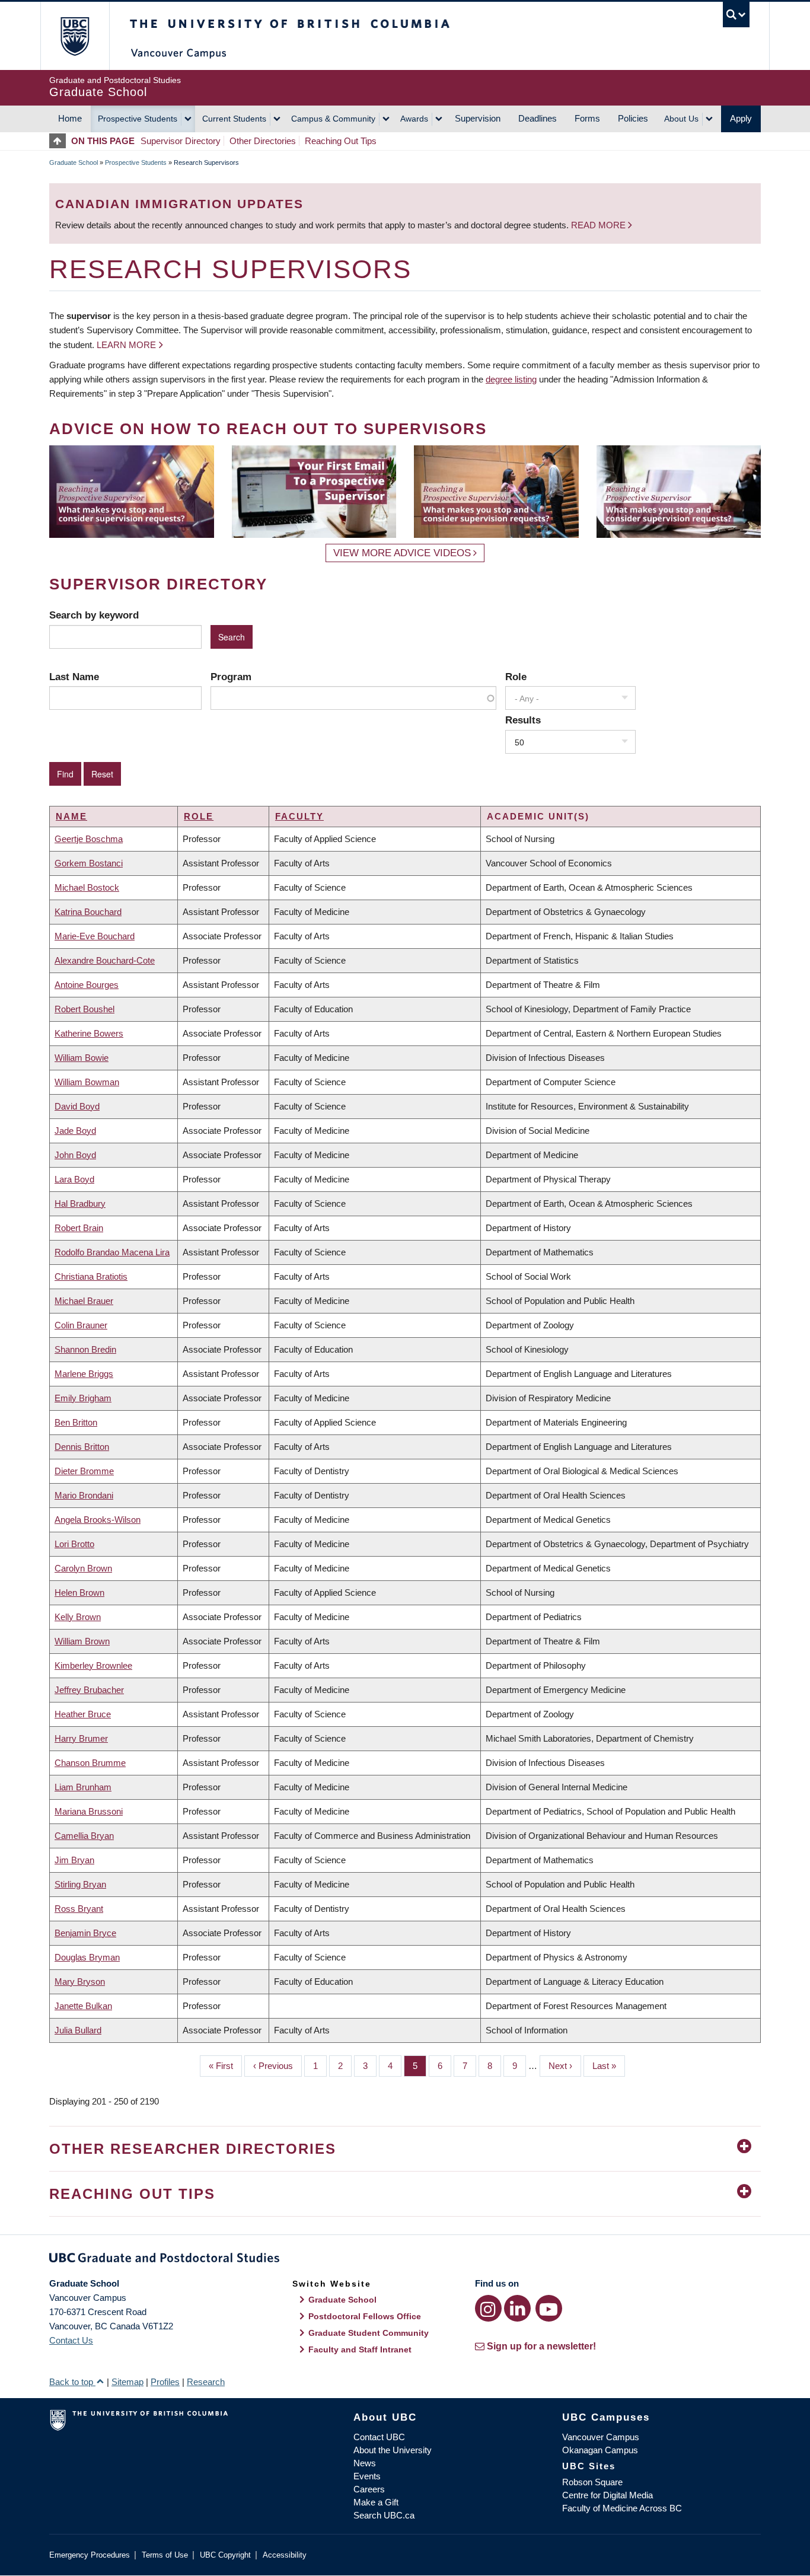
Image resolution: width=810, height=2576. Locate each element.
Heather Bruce (83, 1714)
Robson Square (592, 2482)
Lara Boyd (74, 1179)
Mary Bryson (80, 1982)
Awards (414, 119)
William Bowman (87, 1082)
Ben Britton (76, 1422)
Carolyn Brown (83, 1568)
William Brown (82, 1641)
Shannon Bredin (85, 1349)
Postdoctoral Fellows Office (365, 2316)
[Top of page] (60, 141)
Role (516, 677)
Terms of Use (165, 2555)
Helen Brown (79, 1593)
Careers (369, 2489)
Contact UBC (379, 2437)
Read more (599, 225)
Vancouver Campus (601, 2437)
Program (231, 677)
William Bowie (82, 1058)
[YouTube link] (549, 2308)
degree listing (511, 379)
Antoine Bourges (87, 985)
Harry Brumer (81, 1738)
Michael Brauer (84, 1301)
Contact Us (71, 2340)
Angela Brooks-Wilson (98, 1520)
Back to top (72, 2382)
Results (523, 720)
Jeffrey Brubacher (89, 1690)
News (365, 2463)
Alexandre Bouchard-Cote (105, 960)
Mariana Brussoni (89, 1811)
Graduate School (74, 162)
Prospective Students (138, 119)
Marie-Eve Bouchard (95, 936)
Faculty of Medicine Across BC (622, 2508)
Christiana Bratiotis (91, 1276)
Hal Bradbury (80, 1203)
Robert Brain (79, 1228)
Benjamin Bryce (85, 1933)
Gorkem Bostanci (89, 863)
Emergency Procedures (90, 2555)
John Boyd (75, 1155)
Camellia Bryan (84, 1836)
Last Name (74, 677)
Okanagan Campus (600, 2450)
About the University (393, 2450)
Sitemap (127, 2382)
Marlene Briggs (84, 1374)
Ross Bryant (79, 1909)
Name (71, 816)
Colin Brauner (81, 1325)
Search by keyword (94, 615)
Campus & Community (333, 119)
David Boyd (77, 1106)
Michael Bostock (87, 887)
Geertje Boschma (89, 839)
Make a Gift (376, 2502)
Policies (633, 118)
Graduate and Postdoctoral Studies (405, 2260)
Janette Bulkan (83, 2006)
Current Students (234, 119)
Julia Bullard (78, 2030)
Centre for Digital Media (607, 2495)
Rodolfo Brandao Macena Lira (112, 1252)
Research (206, 2382)
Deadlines (538, 118)
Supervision (478, 118)
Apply (741, 118)
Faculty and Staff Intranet (360, 2349)
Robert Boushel (84, 1009)
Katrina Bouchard (88, 912)
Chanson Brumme (90, 1763)
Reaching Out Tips (341, 141)
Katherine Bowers (89, 1033)
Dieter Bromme (84, 1471)
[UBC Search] (736, 15)
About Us (681, 119)
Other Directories (263, 141)
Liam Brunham (83, 1787)
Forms (587, 118)
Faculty (299, 816)
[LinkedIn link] (517, 2308)
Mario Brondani (84, 1495)
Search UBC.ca (384, 2515)
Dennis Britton (82, 1447)
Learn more (126, 345)
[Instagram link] (488, 2308)
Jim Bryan (74, 1860)
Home (70, 118)
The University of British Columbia (74, 36)
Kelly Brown (78, 1617)
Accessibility (285, 2555)
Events (367, 2476)
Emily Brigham (83, 1398)
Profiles (165, 2382)
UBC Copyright (225, 2555)
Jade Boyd (75, 1131)
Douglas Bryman (87, 1957)
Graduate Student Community (369, 2333)
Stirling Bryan (80, 1884)
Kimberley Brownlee (93, 1665)
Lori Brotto (74, 1544)
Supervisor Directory (181, 141)
